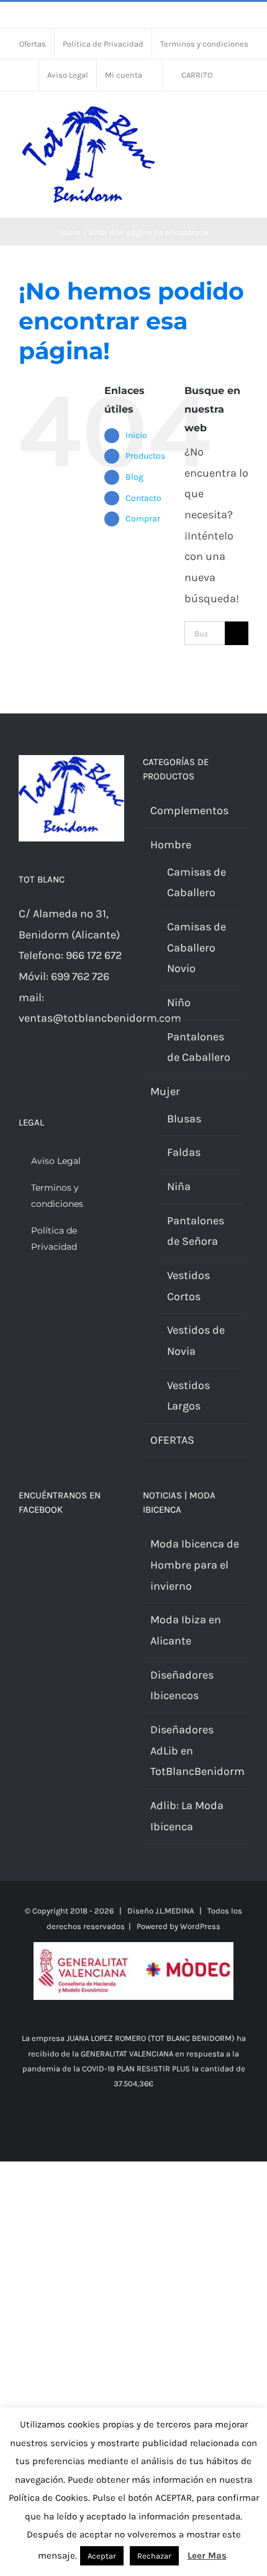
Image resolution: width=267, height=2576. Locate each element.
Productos (145, 456)
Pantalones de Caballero (199, 1047)
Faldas (184, 1152)
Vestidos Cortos (188, 1286)
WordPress (200, 1926)
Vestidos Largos (188, 1396)
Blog (134, 477)
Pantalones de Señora (196, 1231)
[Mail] (39, 1071)
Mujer (165, 1091)
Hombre (171, 845)
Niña (179, 1186)
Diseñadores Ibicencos (182, 1685)
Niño (179, 1002)
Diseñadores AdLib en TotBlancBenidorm (196, 1750)
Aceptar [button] (102, 2556)
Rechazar (154, 2556)
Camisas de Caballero (197, 882)
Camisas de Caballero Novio (197, 947)
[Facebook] (22, 1071)
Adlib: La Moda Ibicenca (187, 1816)
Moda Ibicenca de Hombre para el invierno (195, 1565)
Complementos (189, 810)
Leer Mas (207, 2555)
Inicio (136, 435)
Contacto (143, 498)
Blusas (184, 1119)
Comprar (143, 519)
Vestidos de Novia (196, 1341)
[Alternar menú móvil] (243, 117)
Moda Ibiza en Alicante (186, 1630)
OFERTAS (172, 1440)
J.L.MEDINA (174, 1911)
